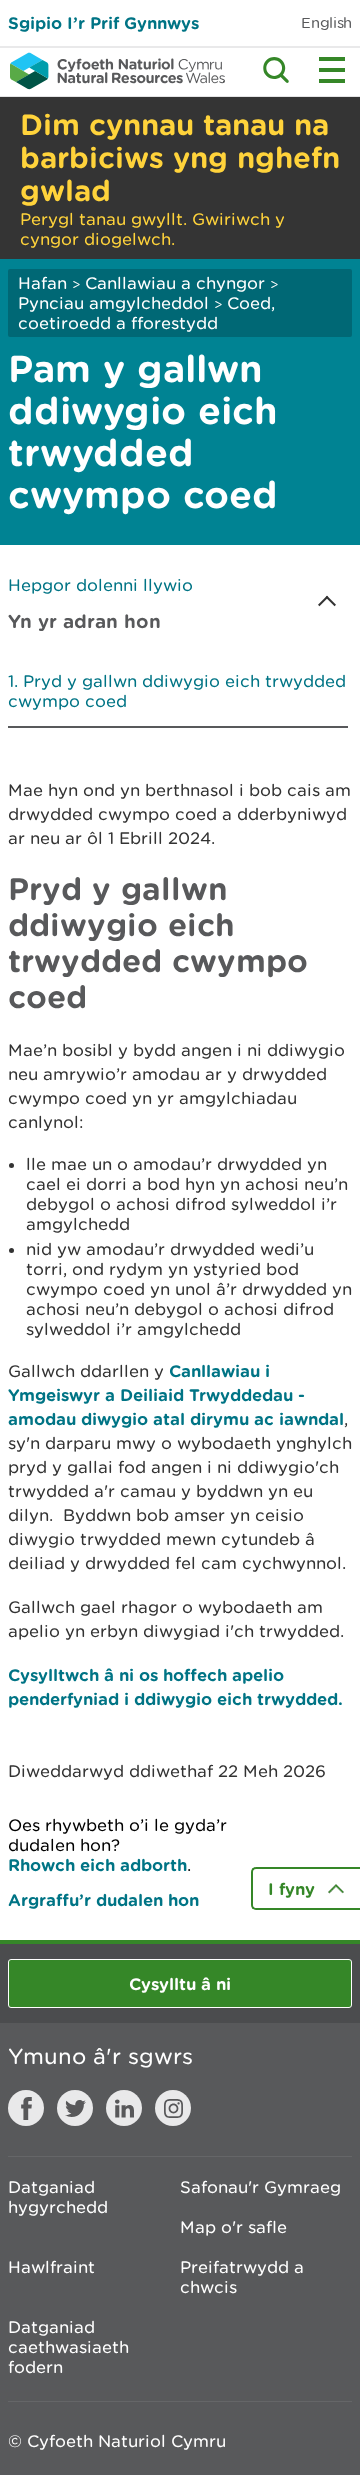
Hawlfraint (51, 2267)
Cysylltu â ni (180, 1983)
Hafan (42, 283)
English (326, 22)
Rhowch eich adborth (97, 1864)
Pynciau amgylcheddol (113, 303)
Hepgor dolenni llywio (100, 585)
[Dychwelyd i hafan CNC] (112, 71)
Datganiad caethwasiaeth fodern (68, 2347)
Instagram (173, 2108)
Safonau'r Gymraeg (260, 2187)
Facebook (26, 2108)
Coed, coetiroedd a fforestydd (146, 313)
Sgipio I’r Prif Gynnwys (103, 22)
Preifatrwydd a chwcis (242, 2277)
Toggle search (276, 70)
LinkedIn (124, 2108)
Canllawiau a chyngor (175, 283)
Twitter (75, 2108)
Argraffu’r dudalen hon (103, 1899)
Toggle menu (332, 70)
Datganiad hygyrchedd (58, 2197)
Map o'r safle (233, 2227)
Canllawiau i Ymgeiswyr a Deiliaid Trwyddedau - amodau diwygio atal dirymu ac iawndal (176, 1394)
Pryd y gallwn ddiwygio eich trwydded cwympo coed (177, 691)
